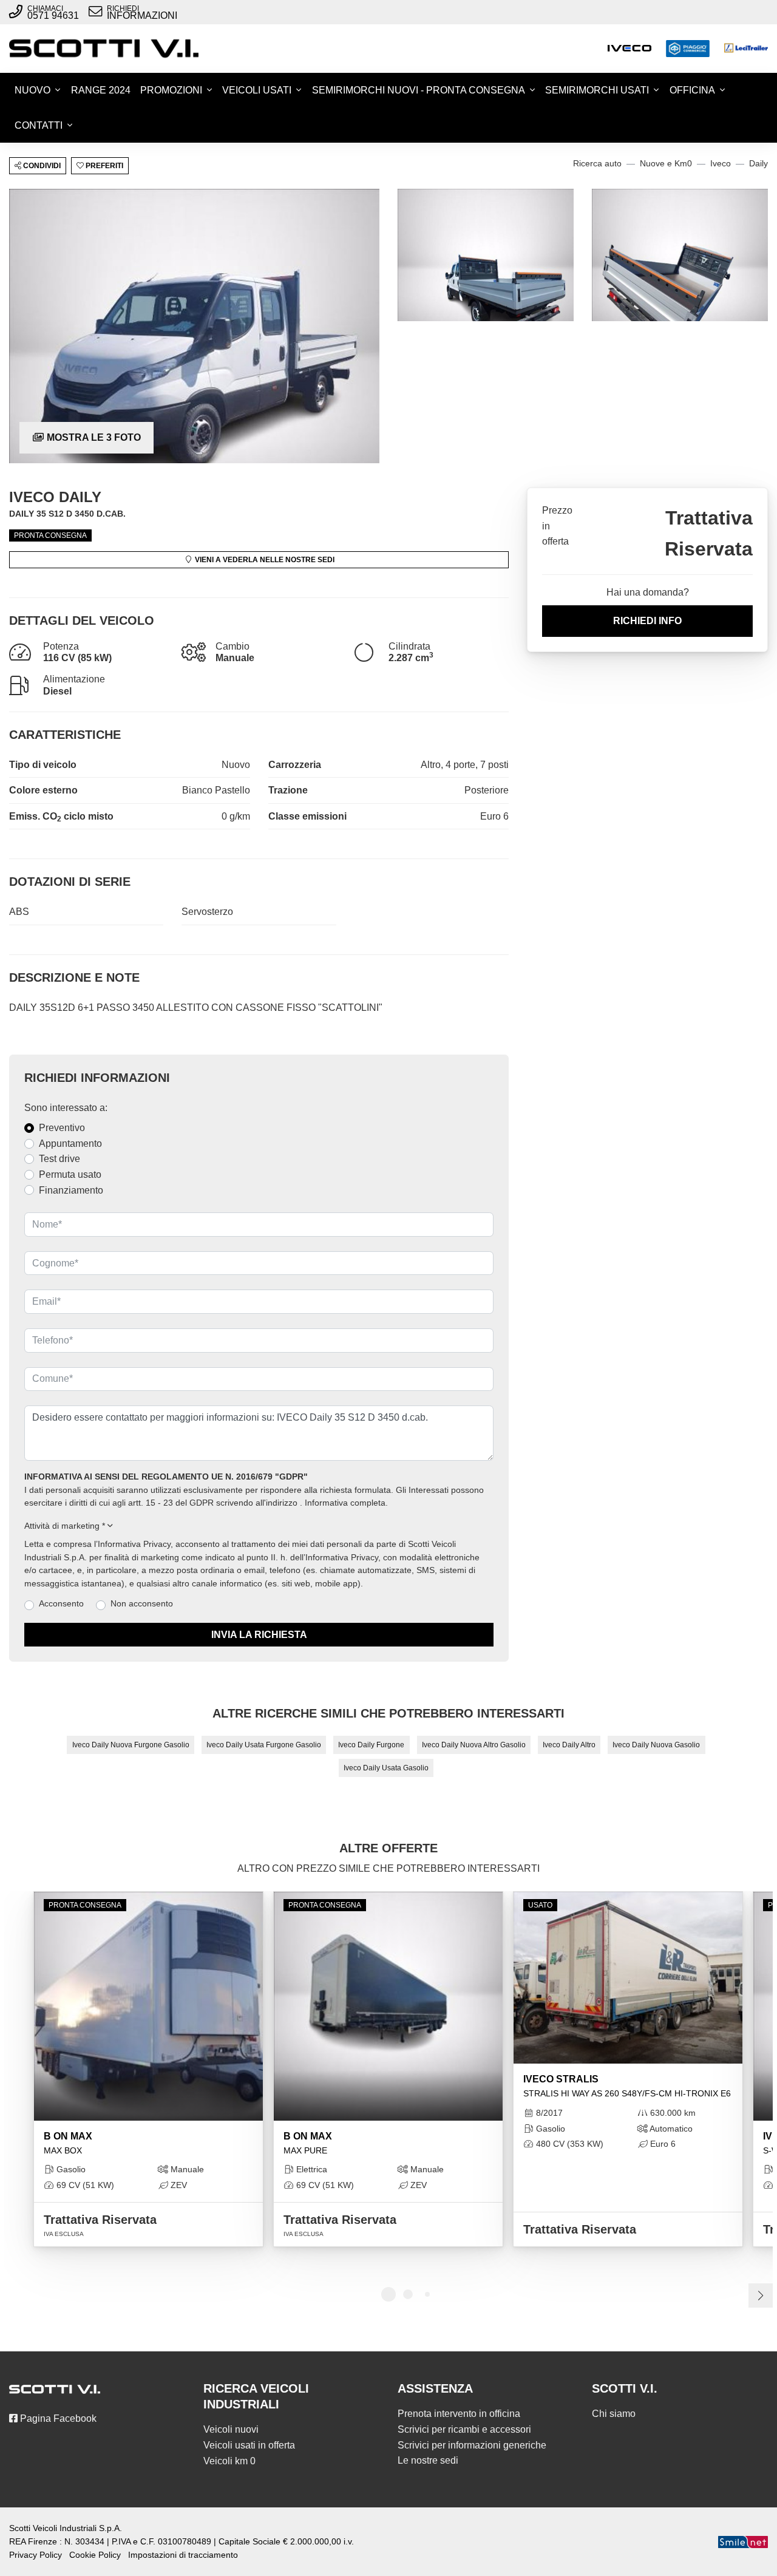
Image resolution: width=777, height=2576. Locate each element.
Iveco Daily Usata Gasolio (386, 1768)
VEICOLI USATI (257, 90)
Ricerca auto (597, 164)
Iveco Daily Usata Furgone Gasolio (264, 1745)
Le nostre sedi (428, 2460)
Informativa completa (345, 1503)
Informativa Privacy (134, 1544)
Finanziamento (71, 1190)
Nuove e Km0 (666, 164)
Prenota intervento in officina (459, 2414)
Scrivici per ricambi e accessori (464, 2429)
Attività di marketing (65, 1526)
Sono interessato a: (66, 1108)
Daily (758, 164)
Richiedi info (647, 621)
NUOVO (32, 90)
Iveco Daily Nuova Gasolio (656, 1745)
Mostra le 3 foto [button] (93, 437)
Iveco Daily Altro (569, 1745)
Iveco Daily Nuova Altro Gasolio (474, 1745)
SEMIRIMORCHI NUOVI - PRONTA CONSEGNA (419, 90)
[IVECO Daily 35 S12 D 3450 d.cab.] (194, 326)
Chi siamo (614, 2414)
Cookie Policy (95, 2555)
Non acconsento (142, 1604)
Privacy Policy (36, 2555)
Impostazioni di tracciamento (183, 2555)
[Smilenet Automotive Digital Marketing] (743, 2542)
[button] (259, 1526)
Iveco (721, 164)
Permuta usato (70, 1174)
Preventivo (62, 1128)
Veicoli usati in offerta (249, 2445)
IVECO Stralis (627, 2086)
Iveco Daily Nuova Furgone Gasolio (131, 1745)
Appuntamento (70, 1144)
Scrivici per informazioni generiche (472, 2445)
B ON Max (68, 2143)
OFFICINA (692, 90)
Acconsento (61, 1604)
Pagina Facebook (57, 2418)
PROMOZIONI (171, 90)
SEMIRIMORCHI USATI (597, 90)
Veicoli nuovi (231, 2429)
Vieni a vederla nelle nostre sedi (264, 560)
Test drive (59, 1159)
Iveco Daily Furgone (371, 1745)
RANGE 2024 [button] (101, 90)
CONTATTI (39, 125)
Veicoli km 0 (229, 2461)
